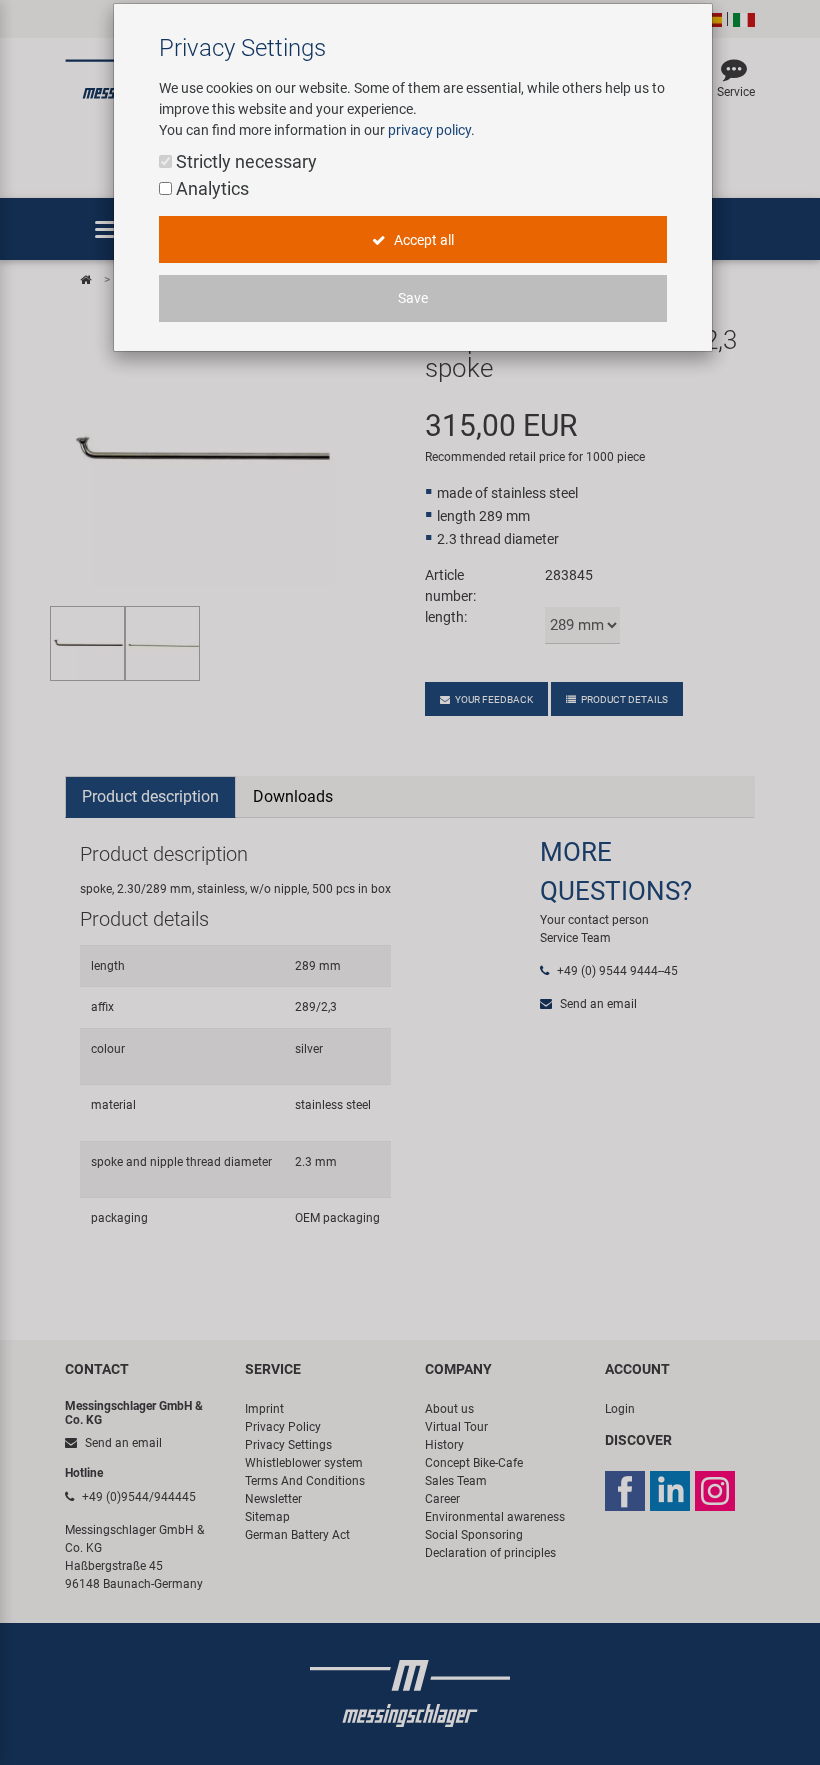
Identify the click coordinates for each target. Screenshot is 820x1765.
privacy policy (429, 130)
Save (413, 298)
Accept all (422, 240)
